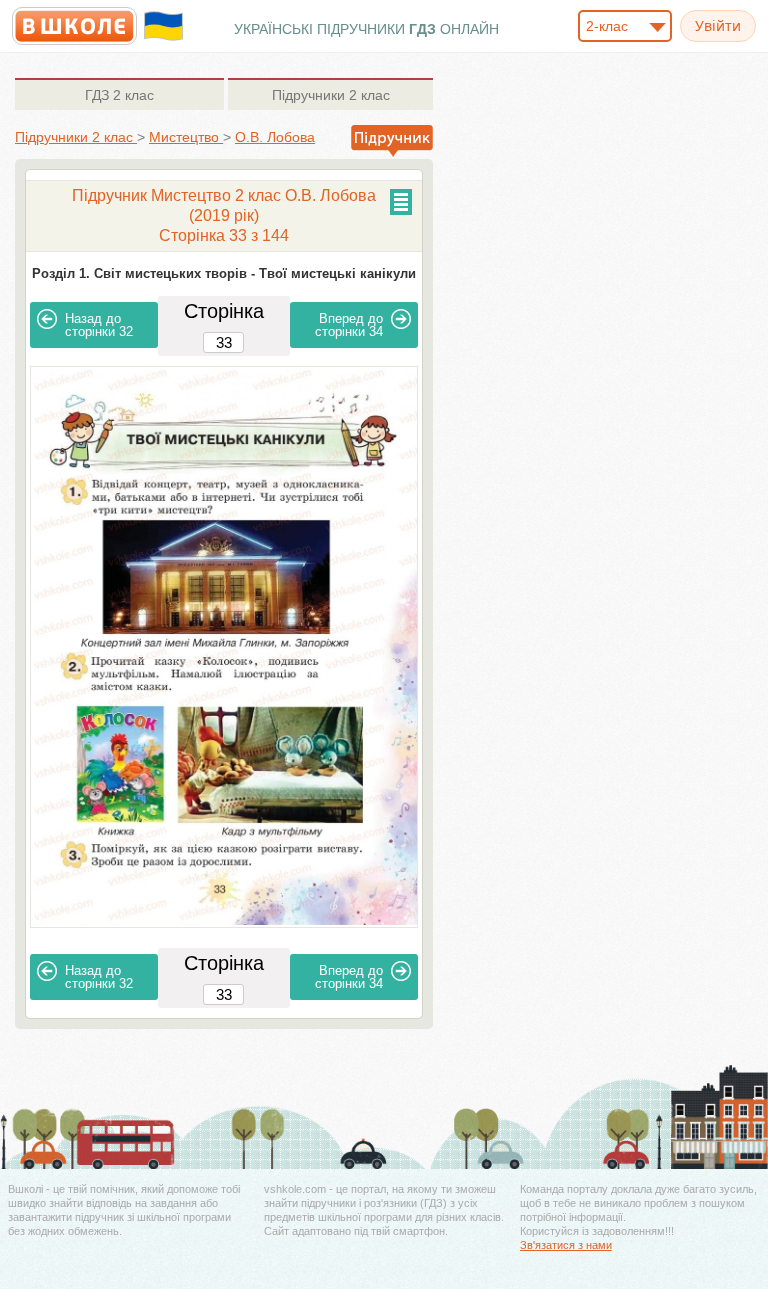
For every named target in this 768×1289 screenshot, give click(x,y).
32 (99, 325)
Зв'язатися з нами (566, 1245)
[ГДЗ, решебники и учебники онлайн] (74, 26)
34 (349, 325)
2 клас (119, 95)
